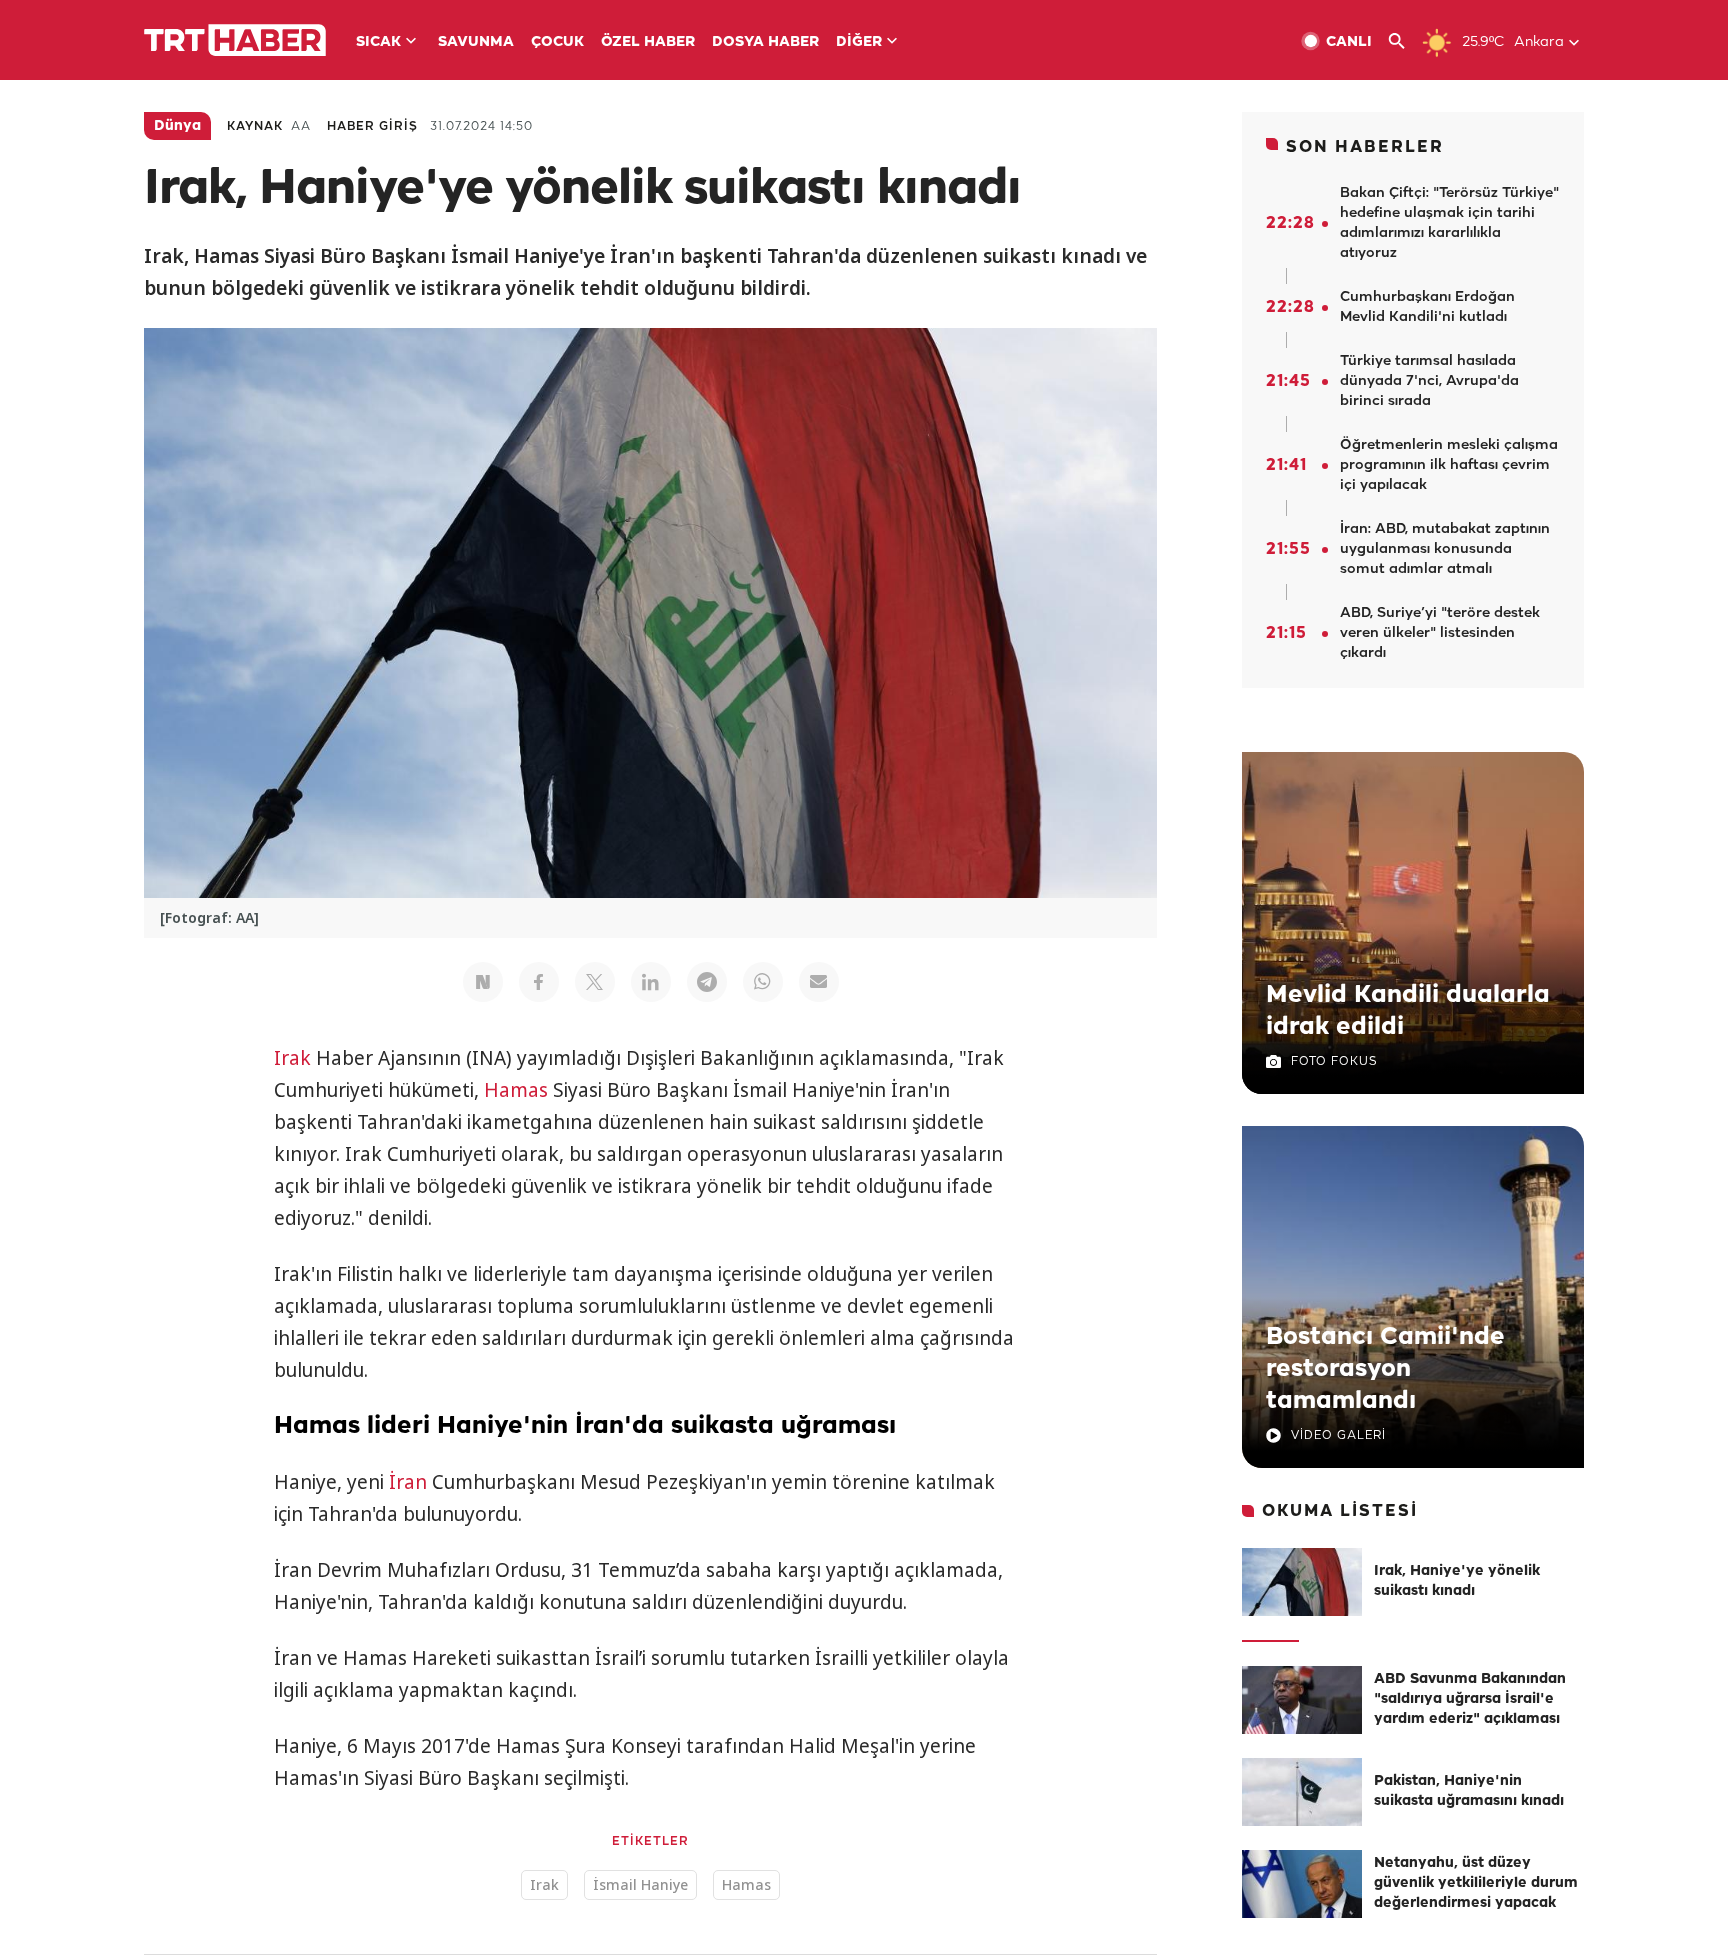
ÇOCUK (557, 42)
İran (408, 1482)
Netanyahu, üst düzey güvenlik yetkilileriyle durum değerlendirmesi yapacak (1476, 1883)
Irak (292, 1058)
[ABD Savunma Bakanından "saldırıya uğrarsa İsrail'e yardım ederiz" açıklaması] (1302, 1700)
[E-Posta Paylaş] (819, 982)
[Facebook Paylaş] (539, 982)
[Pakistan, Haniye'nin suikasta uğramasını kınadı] (1302, 1792)
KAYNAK (255, 126)
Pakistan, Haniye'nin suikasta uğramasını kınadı (1469, 1791)
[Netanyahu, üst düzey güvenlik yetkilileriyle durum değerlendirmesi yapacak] (1302, 1884)
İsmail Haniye (640, 1884)
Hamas (516, 1090)
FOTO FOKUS (1334, 1061)
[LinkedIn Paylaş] (651, 982)
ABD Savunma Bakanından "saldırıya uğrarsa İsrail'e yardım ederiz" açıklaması (1470, 1699)
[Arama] (1404, 41)
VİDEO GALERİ (1338, 1435)
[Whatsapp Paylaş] (763, 982)
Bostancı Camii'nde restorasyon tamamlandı (1385, 1369)
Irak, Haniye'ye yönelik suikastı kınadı (1457, 1581)
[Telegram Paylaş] (707, 982)
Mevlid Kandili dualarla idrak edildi (1408, 1011)
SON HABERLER (1365, 147)
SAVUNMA (476, 42)
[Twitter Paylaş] (595, 982)
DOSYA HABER (765, 42)
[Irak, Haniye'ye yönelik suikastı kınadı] (1302, 1582)
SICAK (378, 42)
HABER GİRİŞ (372, 126)
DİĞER (859, 42)
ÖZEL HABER (648, 42)
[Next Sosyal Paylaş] (483, 982)
